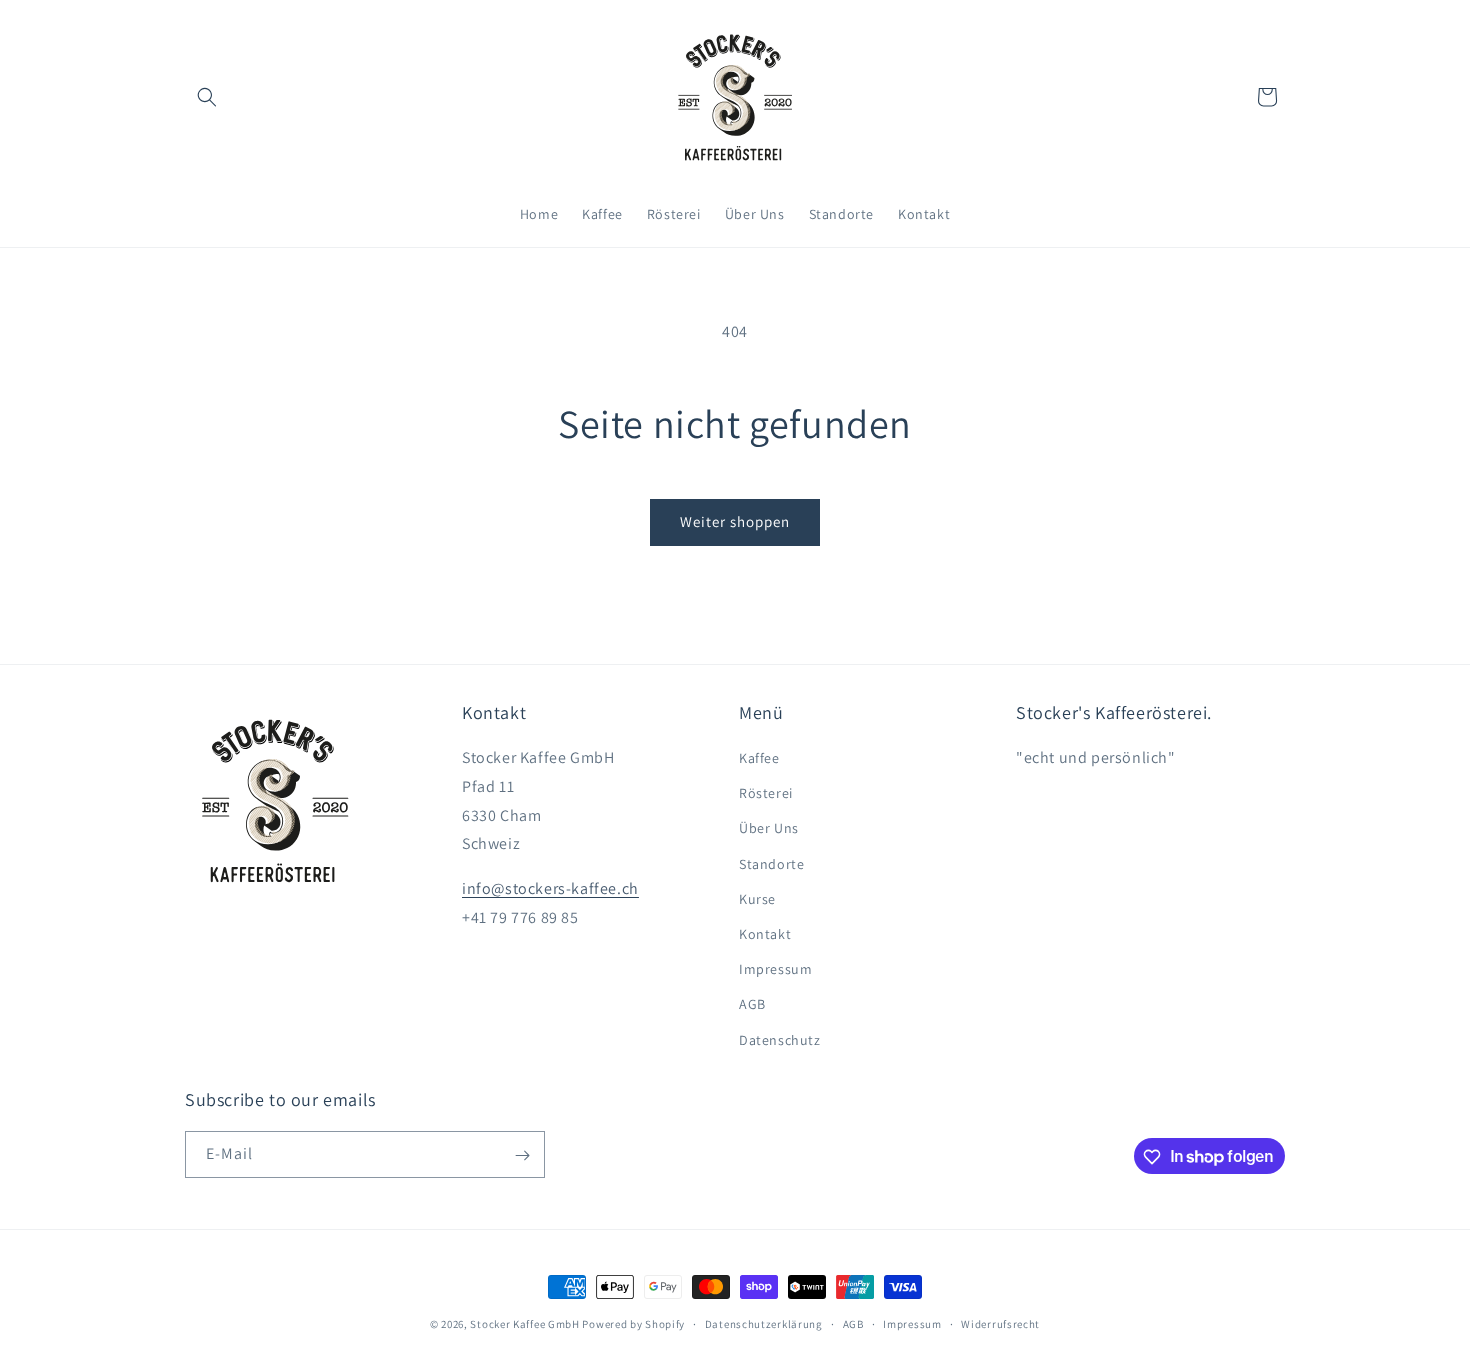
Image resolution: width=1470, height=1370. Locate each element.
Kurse (757, 899)
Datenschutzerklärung (764, 1323)
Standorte (771, 864)
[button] (207, 97)
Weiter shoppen (735, 521)
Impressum (775, 970)
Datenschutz (780, 1040)
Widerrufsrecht (1000, 1323)
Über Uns (769, 829)
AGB (752, 1005)
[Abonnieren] (522, 1155)
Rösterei (766, 794)
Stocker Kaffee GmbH (524, 1324)
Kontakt (765, 934)
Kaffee (759, 759)
